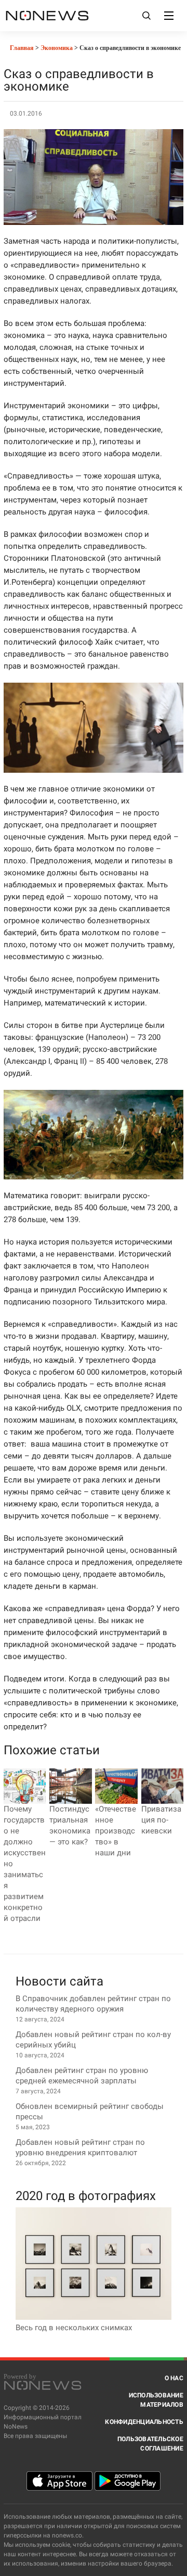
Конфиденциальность (144, 2422)
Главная (21, 48)
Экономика (57, 48)
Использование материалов (156, 2400)
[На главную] (47, 15)
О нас (174, 2378)
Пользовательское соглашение (150, 2444)
